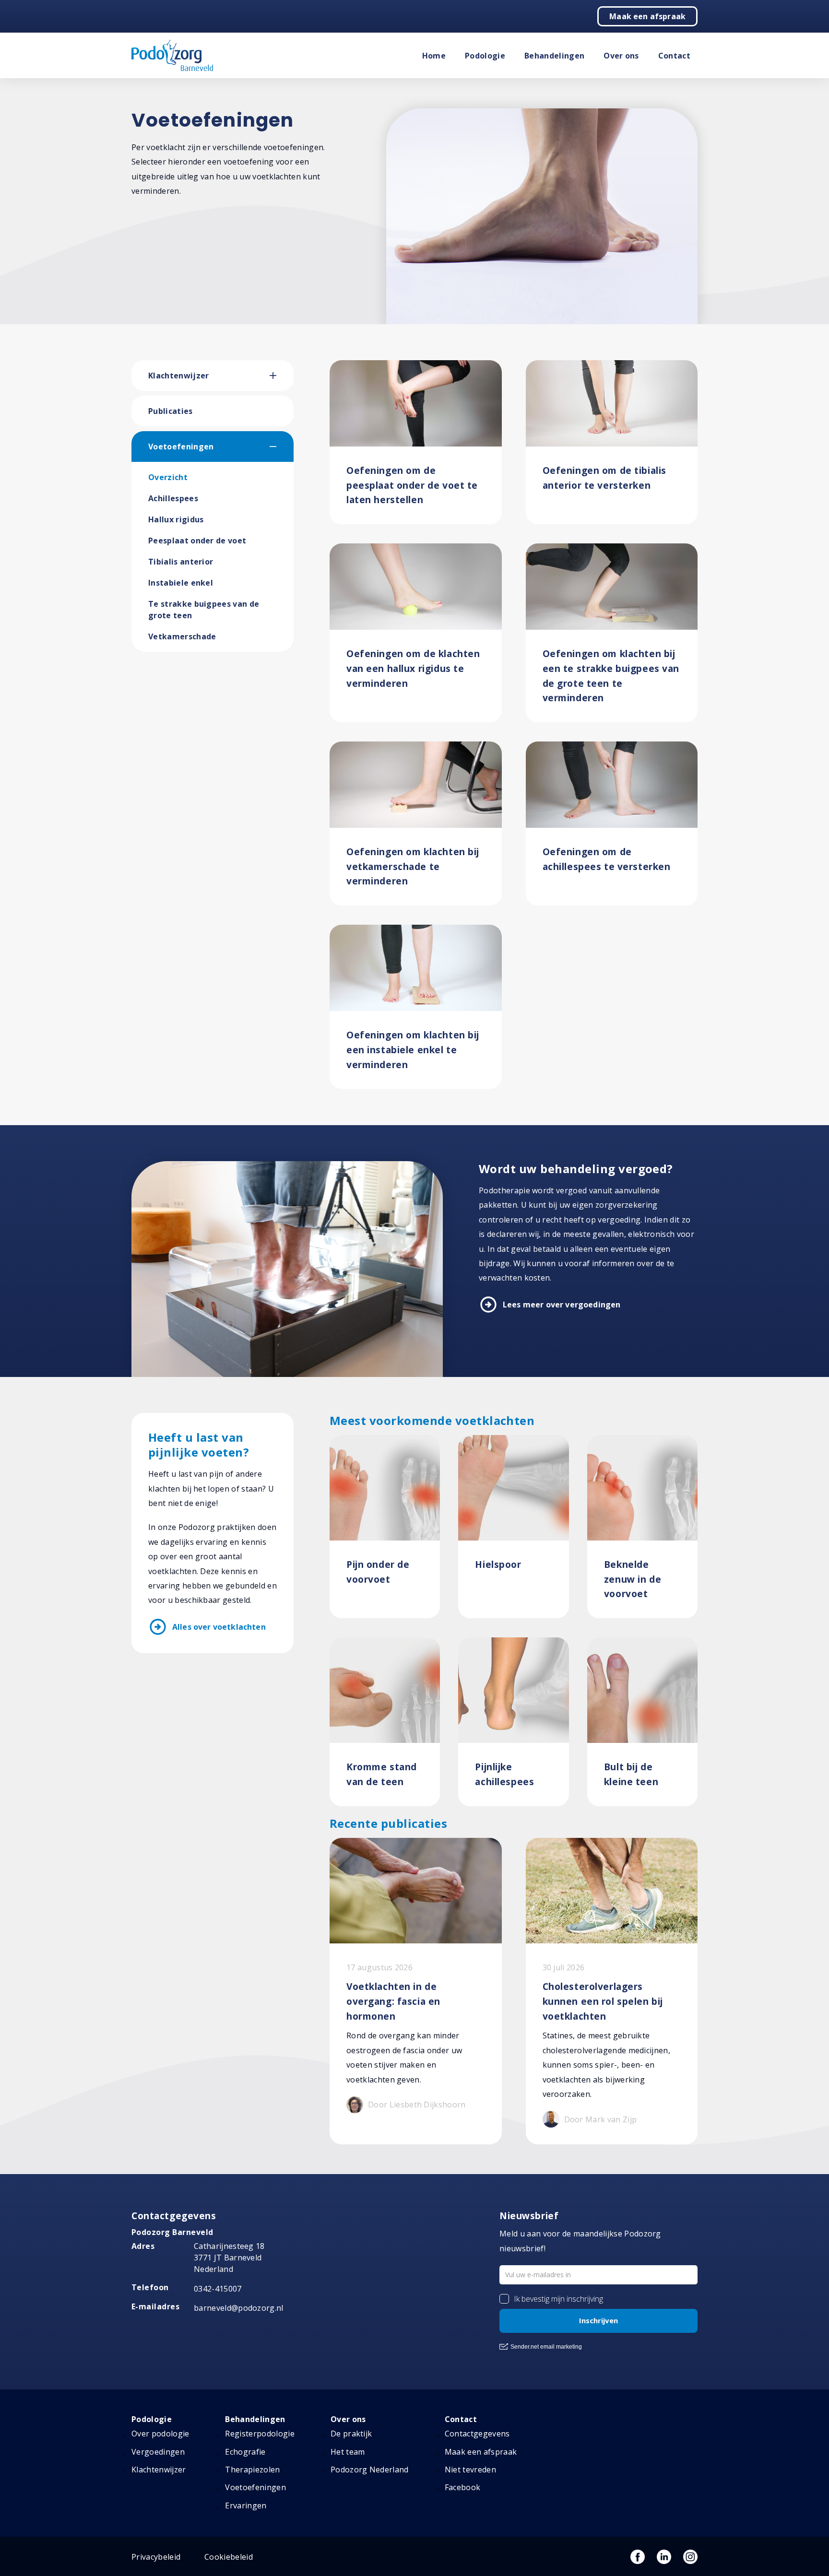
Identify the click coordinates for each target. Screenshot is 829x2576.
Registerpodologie (260, 2434)
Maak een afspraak (647, 16)
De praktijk (351, 2434)
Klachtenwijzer (178, 376)
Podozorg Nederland (370, 2470)
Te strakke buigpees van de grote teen (204, 610)
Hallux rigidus (176, 519)
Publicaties (171, 411)
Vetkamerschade (182, 636)
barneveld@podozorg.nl (239, 2308)
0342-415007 (218, 2289)
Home (434, 56)
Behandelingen (554, 56)
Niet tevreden (470, 2470)
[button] (282, 376)
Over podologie (160, 2434)
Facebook (463, 2487)
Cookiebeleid (229, 2557)
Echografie (245, 2452)
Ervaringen (246, 2505)
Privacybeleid (156, 2557)
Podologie (485, 56)
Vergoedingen (158, 2452)
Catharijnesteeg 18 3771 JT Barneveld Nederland (229, 2258)
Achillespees (173, 498)
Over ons (621, 56)
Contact (674, 56)
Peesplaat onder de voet (197, 541)
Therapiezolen (252, 2470)
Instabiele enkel (181, 583)
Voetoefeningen (181, 447)
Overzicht (168, 477)
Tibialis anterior (181, 562)
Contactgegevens (477, 2434)
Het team (348, 2452)
